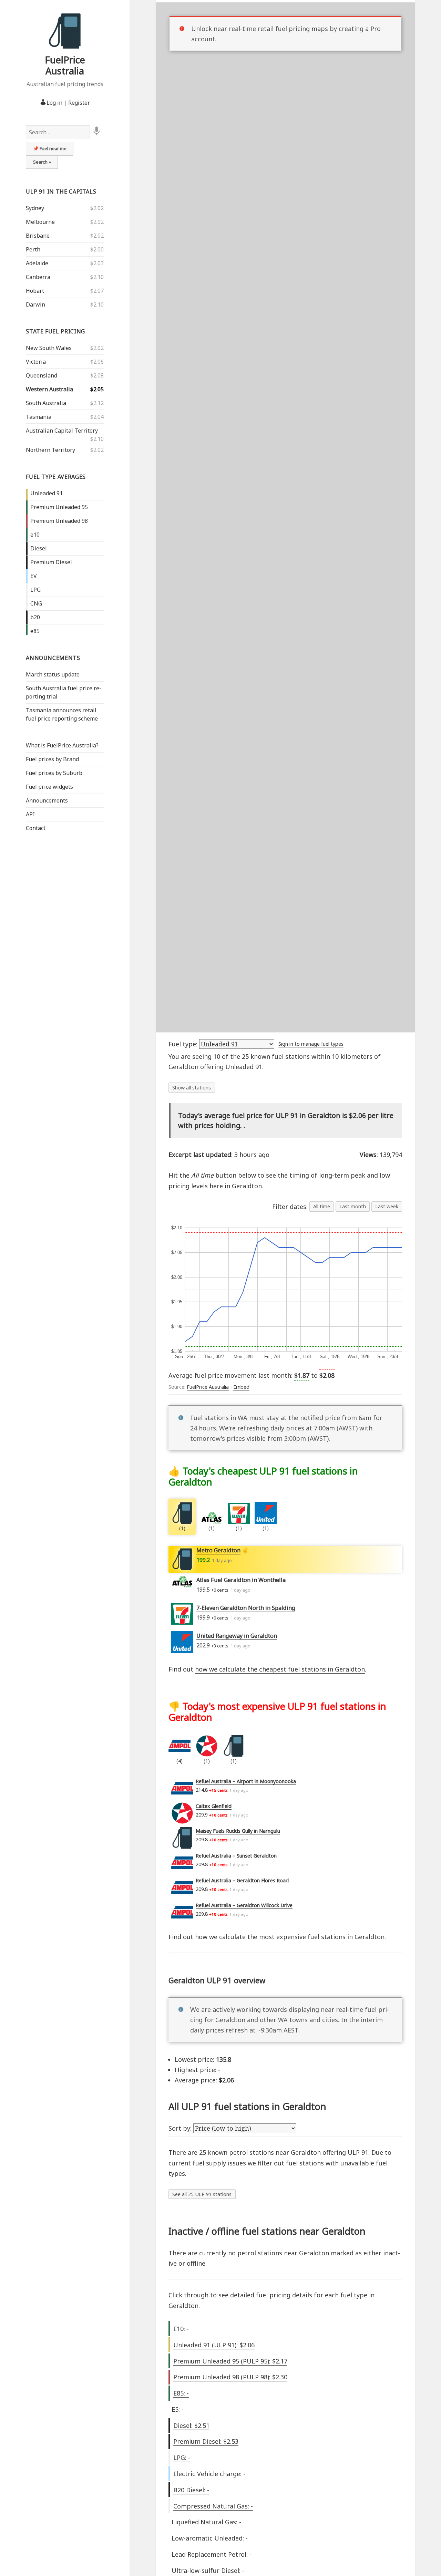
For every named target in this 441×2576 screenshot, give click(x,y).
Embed (241, 1387)
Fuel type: (184, 1044)
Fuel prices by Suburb (54, 773)
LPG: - (182, 2458)
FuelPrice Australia (65, 65)
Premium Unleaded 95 (59, 507)
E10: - (181, 2329)
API (30, 814)
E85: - (181, 2393)
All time (322, 1206)
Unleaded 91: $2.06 (214, 2345)
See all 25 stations (202, 2194)
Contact (36, 828)
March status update (53, 674)
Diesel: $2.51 (191, 2425)
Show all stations (192, 1088)
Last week (387, 1206)
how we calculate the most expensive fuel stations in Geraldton (290, 1937)
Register (79, 103)
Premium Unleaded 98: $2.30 (230, 2377)
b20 (35, 617)
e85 (35, 631)
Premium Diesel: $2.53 (206, 2441)
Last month (353, 1206)
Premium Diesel (51, 562)
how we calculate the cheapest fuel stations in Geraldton (280, 1669)
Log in (54, 103)
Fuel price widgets (49, 787)
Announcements (53, 658)
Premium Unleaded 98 (59, 521)
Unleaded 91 (47, 493)
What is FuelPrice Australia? (62, 745)
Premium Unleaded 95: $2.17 (230, 2361)
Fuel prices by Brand (52, 759)
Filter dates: (291, 1207)
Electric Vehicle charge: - (209, 2474)
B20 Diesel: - (191, 2490)
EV (34, 576)
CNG (36, 603)
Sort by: (181, 2128)
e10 (35, 535)
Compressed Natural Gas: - (213, 2506)
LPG (35, 590)
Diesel (39, 548)
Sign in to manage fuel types (311, 1044)
